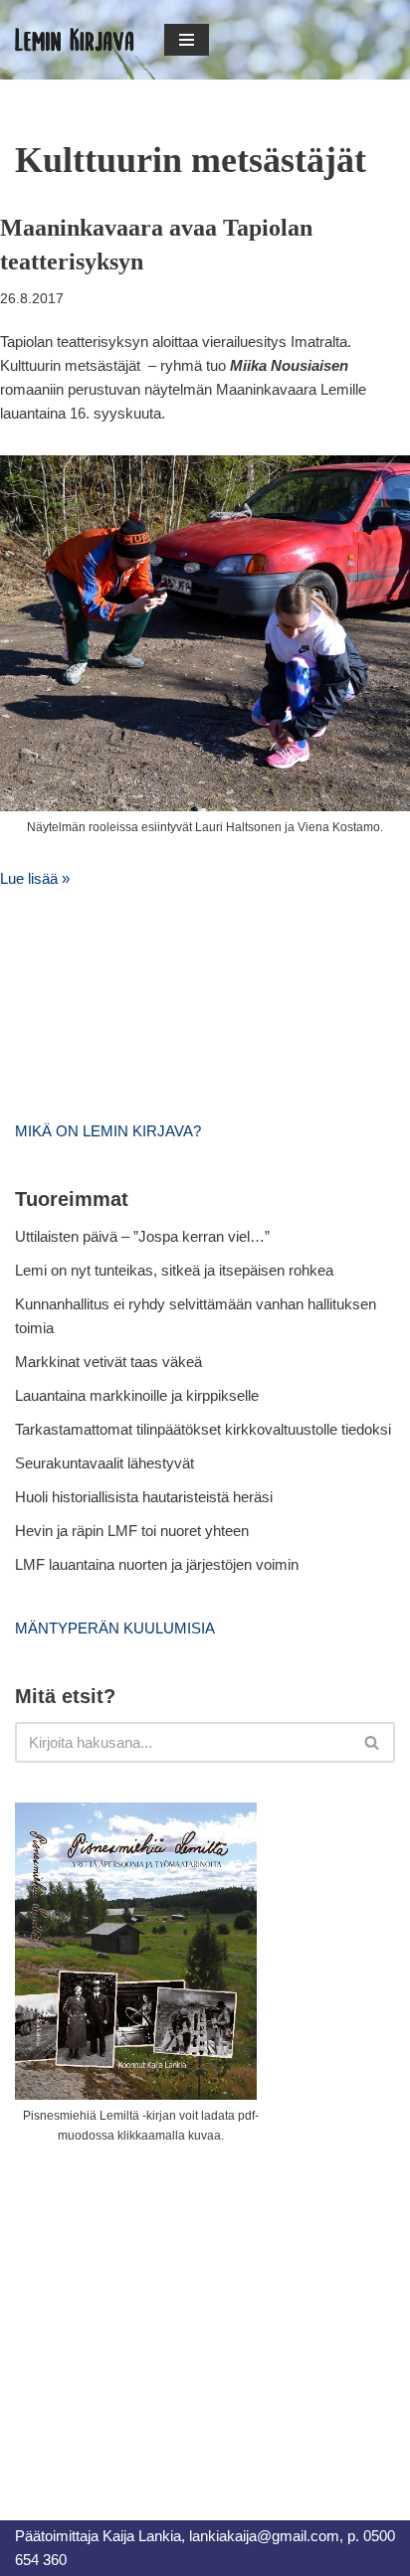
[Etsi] (373, 1742)
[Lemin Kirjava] (75, 40)
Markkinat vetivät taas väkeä (108, 1362)
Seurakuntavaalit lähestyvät (104, 1463)
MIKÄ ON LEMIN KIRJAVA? (108, 1131)
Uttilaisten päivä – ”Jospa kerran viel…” (144, 1236)
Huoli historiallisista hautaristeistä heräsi (144, 1497)
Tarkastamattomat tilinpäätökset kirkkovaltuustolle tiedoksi (203, 1429)
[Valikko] (187, 40)
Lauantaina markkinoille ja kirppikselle (137, 1395)
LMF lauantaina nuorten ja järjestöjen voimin (157, 1564)
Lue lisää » (35, 878)
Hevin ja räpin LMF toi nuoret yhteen (132, 1531)
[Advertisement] (164, 2310)
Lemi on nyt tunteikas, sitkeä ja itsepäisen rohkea (174, 1270)
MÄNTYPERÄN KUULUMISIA (115, 1628)
